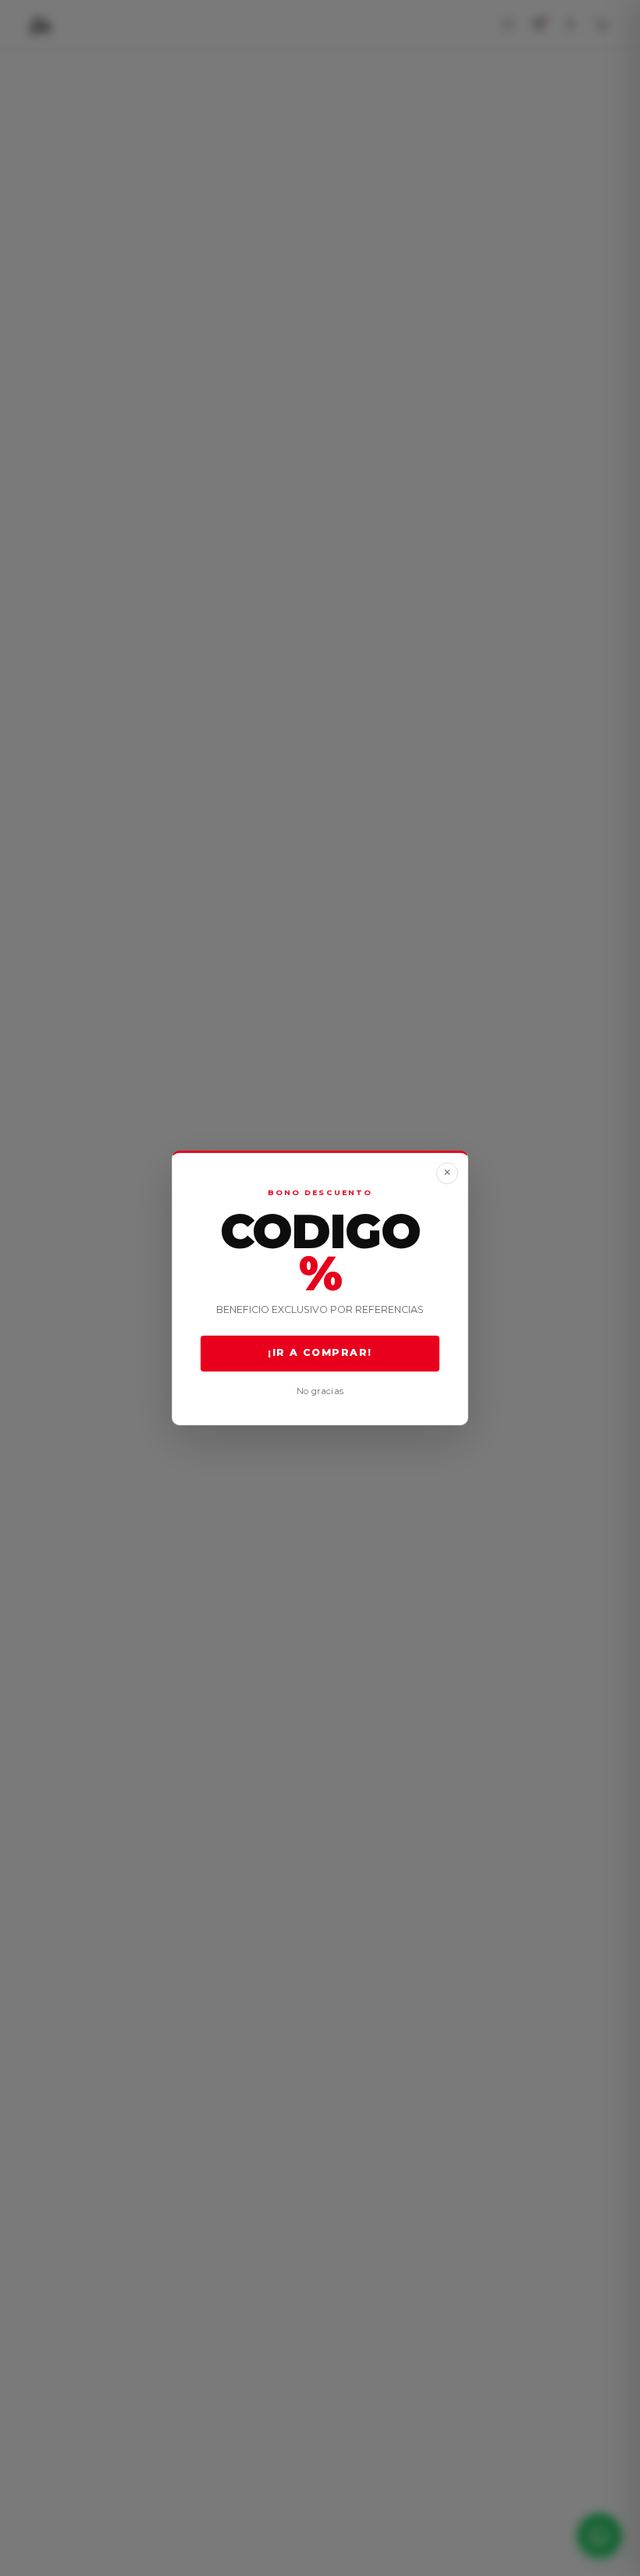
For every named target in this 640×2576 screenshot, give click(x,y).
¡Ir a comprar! (320, 1353)
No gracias (320, 1391)
